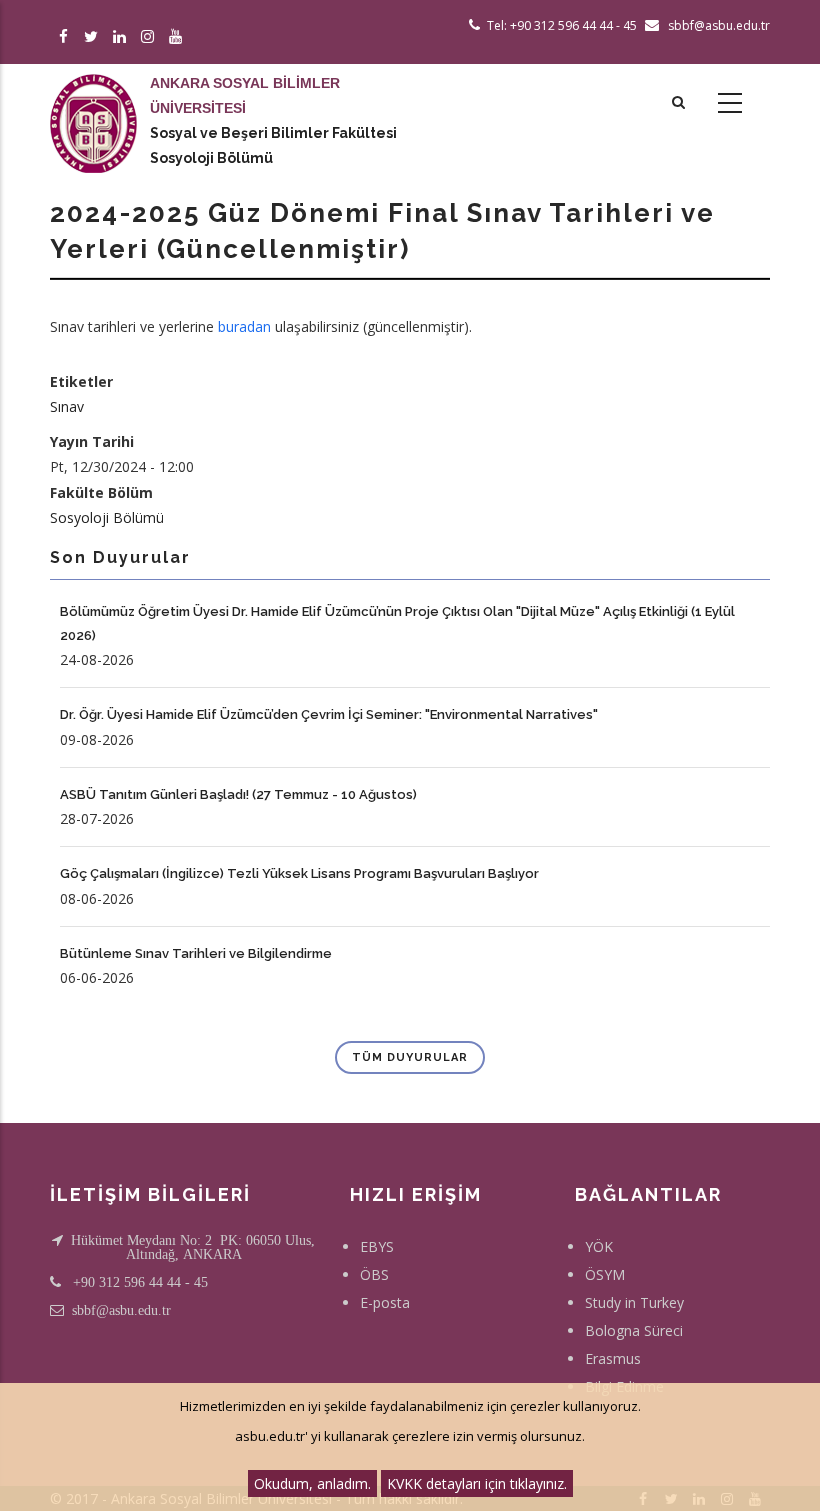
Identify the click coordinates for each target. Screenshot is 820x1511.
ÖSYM (605, 1274)
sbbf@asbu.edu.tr (121, 1310)
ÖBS (374, 1274)
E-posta (385, 1302)
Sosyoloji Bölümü (211, 158)
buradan (244, 326)
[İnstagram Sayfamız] (150, 37)
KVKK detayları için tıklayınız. (477, 1483)
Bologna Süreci (634, 1330)
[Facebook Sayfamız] (66, 37)
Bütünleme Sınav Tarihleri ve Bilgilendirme (196, 953)
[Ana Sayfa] (93, 104)
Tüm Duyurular (410, 1057)
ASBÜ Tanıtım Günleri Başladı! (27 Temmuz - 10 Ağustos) (238, 794)
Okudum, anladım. (312, 1483)
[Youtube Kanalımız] (178, 37)
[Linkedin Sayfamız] (122, 37)
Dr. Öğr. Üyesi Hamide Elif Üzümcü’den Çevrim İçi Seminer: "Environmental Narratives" (329, 714)
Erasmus (613, 1358)
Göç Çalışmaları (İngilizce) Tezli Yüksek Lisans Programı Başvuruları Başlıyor (299, 873)
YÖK (599, 1246)
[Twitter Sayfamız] (94, 37)
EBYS (377, 1246)
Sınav (67, 406)
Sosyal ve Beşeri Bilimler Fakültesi (273, 133)
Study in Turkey (634, 1302)
